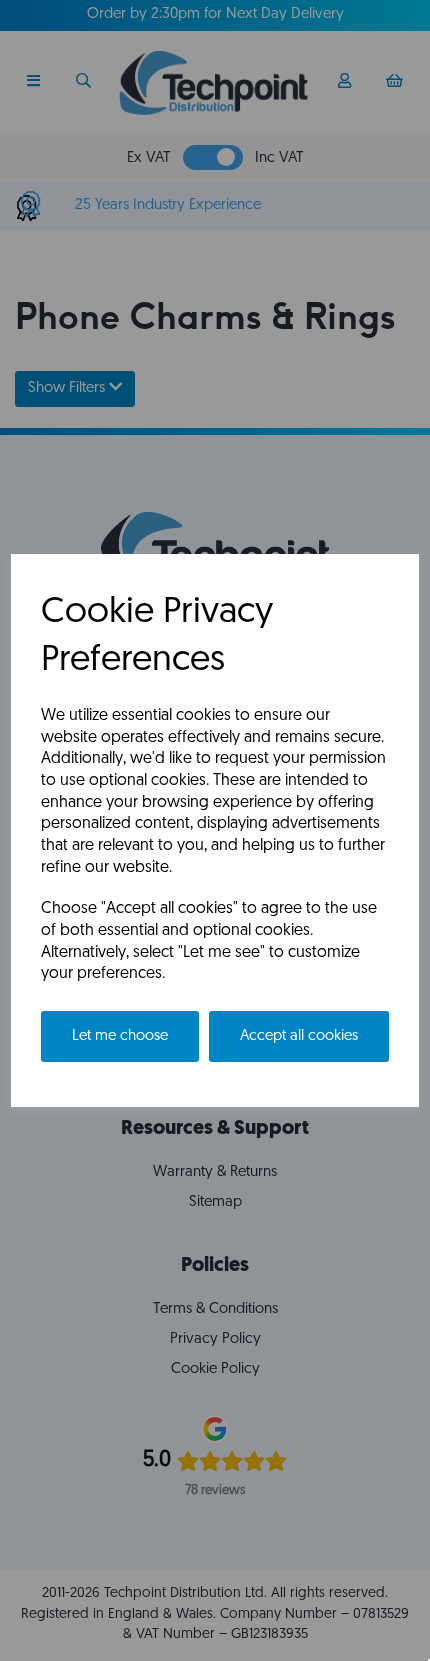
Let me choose (120, 1036)
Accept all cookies (299, 1036)
